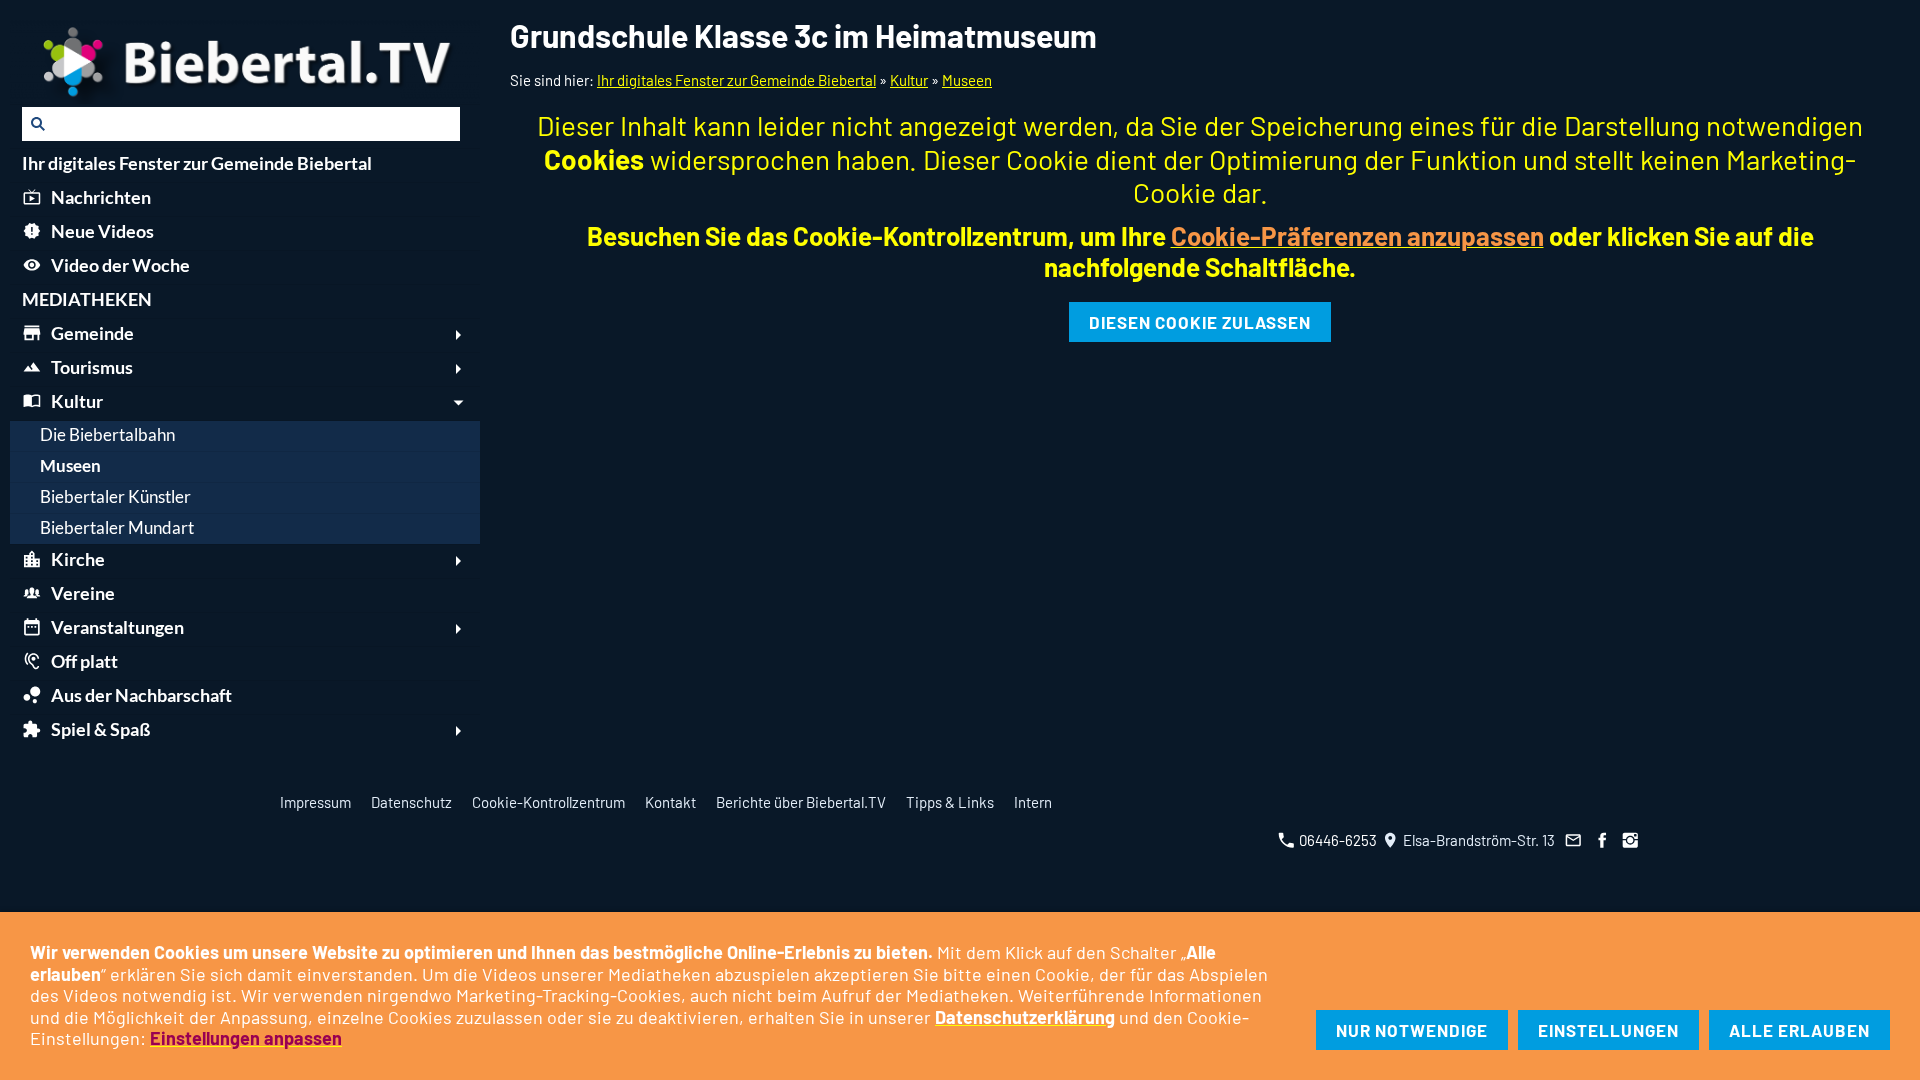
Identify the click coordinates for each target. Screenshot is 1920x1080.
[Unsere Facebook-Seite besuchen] (1602, 840)
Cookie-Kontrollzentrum (548, 802)
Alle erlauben (1799, 1030)
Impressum (315, 802)
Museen (967, 80)
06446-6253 (1336, 840)
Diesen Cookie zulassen (1200, 322)
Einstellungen (1608, 1030)
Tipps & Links (950, 802)
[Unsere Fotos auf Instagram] (1631, 840)
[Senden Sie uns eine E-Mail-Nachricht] (1574, 840)
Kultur (909, 80)
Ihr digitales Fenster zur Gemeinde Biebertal (736, 80)
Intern (1033, 802)
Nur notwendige (1412, 1030)
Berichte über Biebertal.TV (801, 802)
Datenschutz (411, 802)
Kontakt (670, 802)
